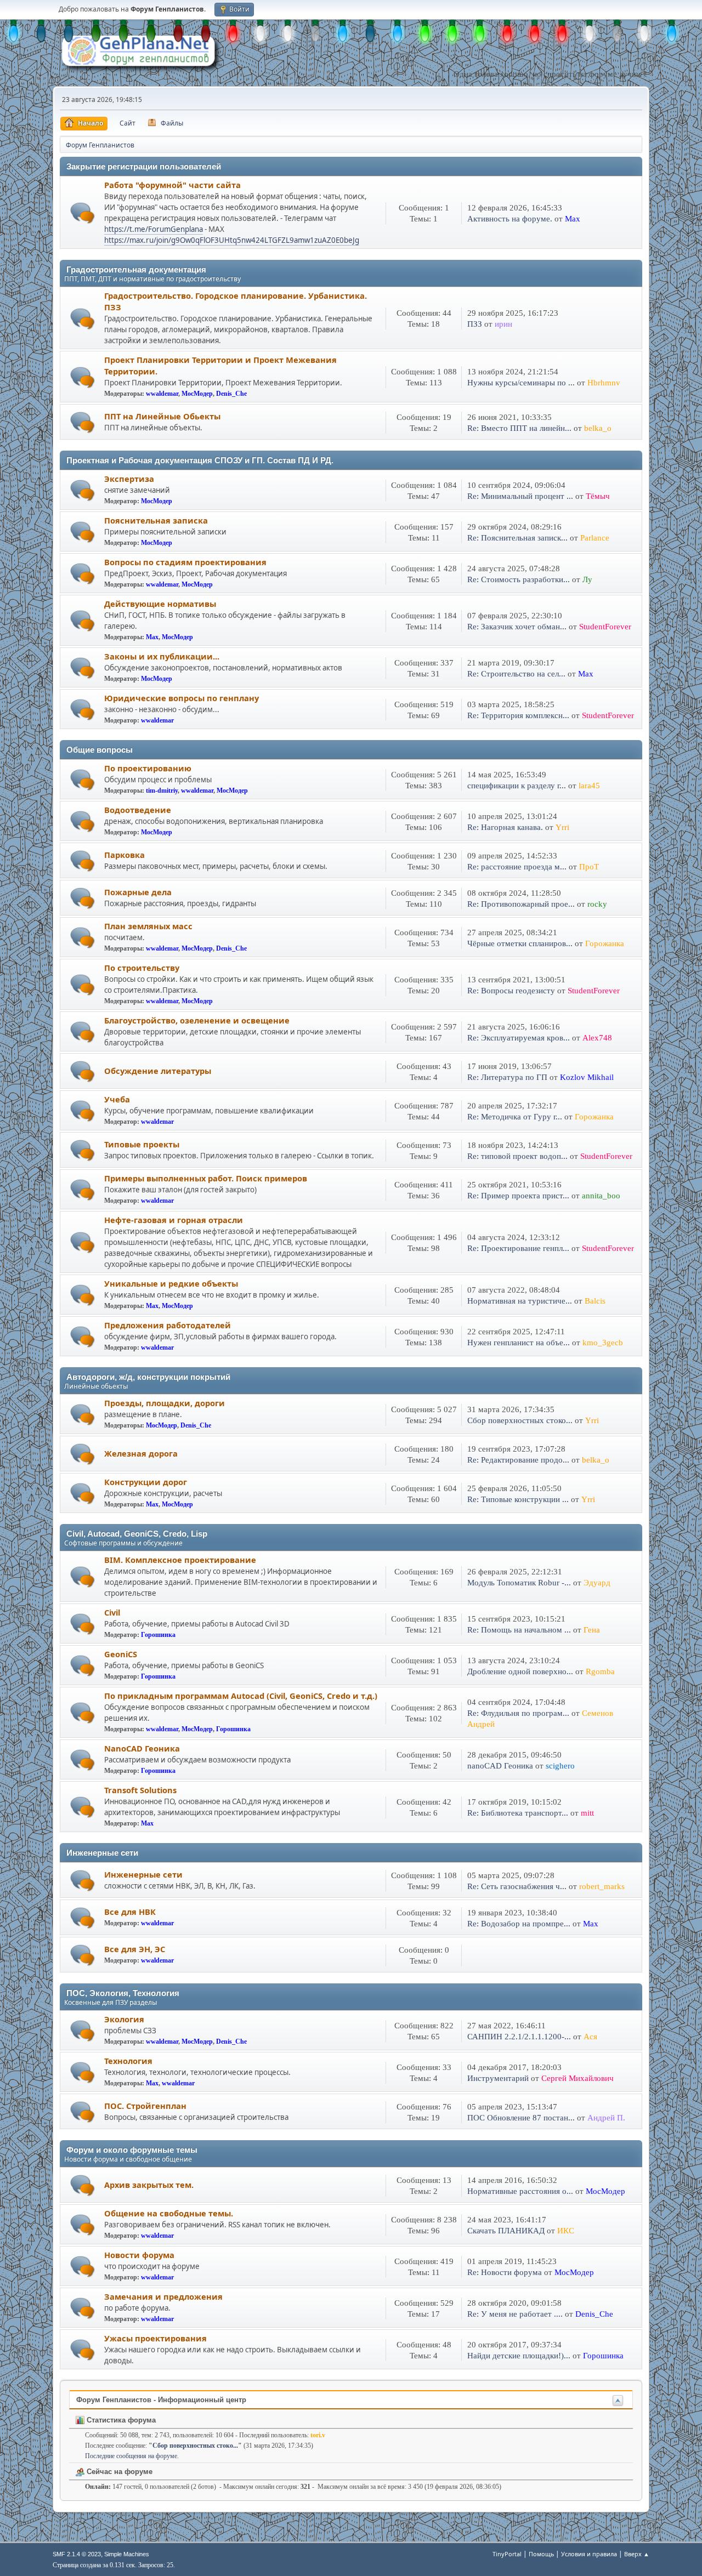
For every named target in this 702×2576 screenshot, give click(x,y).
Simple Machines (127, 2554)
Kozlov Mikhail (587, 1077)
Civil (112, 1612)
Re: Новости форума (505, 2272)
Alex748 (597, 1038)
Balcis (595, 1301)
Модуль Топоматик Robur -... (519, 1583)
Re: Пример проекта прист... (518, 1196)
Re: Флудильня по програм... (518, 1713)
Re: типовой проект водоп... (517, 1156)
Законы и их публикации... (162, 656)
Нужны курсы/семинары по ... (521, 383)
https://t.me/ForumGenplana (154, 229)
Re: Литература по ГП (507, 1077)
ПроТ (589, 867)
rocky (597, 904)
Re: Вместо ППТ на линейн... (519, 428)
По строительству (142, 968)
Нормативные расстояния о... (520, 2191)
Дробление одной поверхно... (520, 1671)
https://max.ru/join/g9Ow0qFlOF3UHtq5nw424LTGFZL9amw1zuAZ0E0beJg (232, 240)
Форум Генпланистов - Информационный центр (161, 2400)
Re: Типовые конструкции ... (518, 1499)
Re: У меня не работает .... (515, 2314)
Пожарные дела (138, 892)
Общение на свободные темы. (169, 2213)
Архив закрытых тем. (149, 2185)
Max (573, 219)
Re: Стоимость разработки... (519, 579)
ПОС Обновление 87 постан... (521, 2118)
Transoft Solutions (140, 1790)
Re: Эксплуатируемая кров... (519, 1038)
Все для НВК (130, 1912)
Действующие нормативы (160, 604)
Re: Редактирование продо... (518, 1460)
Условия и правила (589, 2554)
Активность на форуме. (511, 219)
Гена (592, 1630)
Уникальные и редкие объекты (171, 1283)
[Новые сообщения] (83, 213)
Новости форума (139, 2255)
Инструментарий (498, 2078)
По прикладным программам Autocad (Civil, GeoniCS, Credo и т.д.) (241, 1696)
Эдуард (597, 1583)
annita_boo (601, 1196)
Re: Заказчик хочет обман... (517, 627)
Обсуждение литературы (158, 1071)
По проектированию (148, 768)
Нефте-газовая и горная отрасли (174, 1220)
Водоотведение (138, 810)
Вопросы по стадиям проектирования (185, 562)
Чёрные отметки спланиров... (520, 943)
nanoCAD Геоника (500, 1766)
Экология (124, 2019)
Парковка (124, 855)
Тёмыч (598, 496)
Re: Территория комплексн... (518, 715)
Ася (590, 2037)
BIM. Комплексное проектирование (180, 1560)
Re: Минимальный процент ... (520, 496)
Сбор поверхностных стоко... (520, 1420)
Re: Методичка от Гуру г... (515, 1117)
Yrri (562, 827)
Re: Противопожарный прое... (521, 904)
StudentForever (605, 627)
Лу (587, 579)
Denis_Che (231, 394)
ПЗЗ (475, 324)
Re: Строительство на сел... (516, 674)
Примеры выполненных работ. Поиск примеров (206, 1178)
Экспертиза (129, 479)
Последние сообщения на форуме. (132, 2456)
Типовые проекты (142, 1144)
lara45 (589, 786)
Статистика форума (120, 2420)
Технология (128, 2061)
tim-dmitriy (162, 791)
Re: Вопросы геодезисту (512, 991)
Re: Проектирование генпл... (518, 1248)
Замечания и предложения (163, 2296)
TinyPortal (507, 2554)
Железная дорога (141, 1453)
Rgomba (600, 1671)
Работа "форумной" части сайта (172, 185)
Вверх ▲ (637, 2554)
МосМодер (197, 394)
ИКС (566, 2231)
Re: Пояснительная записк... (517, 538)
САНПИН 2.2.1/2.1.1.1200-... (519, 2037)
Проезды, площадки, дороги (165, 1403)
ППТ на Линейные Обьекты (162, 416)
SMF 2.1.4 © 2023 (77, 2554)
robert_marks (602, 1886)
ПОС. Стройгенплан (145, 2106)
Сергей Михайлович (578, 2078)
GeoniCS (121, 1654)
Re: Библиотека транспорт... (518, 1813)
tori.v (318, 2435)
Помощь (541, 2554)
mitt (587, 1813)
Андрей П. (606, 2118)
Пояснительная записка (156, 520)
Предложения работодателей (168, 1325)
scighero (560, 1766)
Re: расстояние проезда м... (517, 867)
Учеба (117, 1099)
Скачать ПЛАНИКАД (506, 2231)
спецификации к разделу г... (517, 786)
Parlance (595, 538)
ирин (503, 324)
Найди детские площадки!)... (519, 2356)
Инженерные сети (143, 1874)
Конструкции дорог (146, 1482)
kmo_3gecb (603, 1343)
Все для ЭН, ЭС (135, 1949)
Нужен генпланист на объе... (519, 1343)
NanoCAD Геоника (142, 1748)
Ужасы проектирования (155, 2338)
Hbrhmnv (604, 383)
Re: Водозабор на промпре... (519, 1924)
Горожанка (605, 943)
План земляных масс (148, 926)
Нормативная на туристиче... (520, 1301)
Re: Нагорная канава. (505, 827)
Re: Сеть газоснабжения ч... (517, 1886)
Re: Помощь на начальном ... (519, 1630)
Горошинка (158, 1635)
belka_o (598, 428)
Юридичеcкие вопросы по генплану (182, 698)
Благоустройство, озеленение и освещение (197, 1020)
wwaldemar (162, 394)
